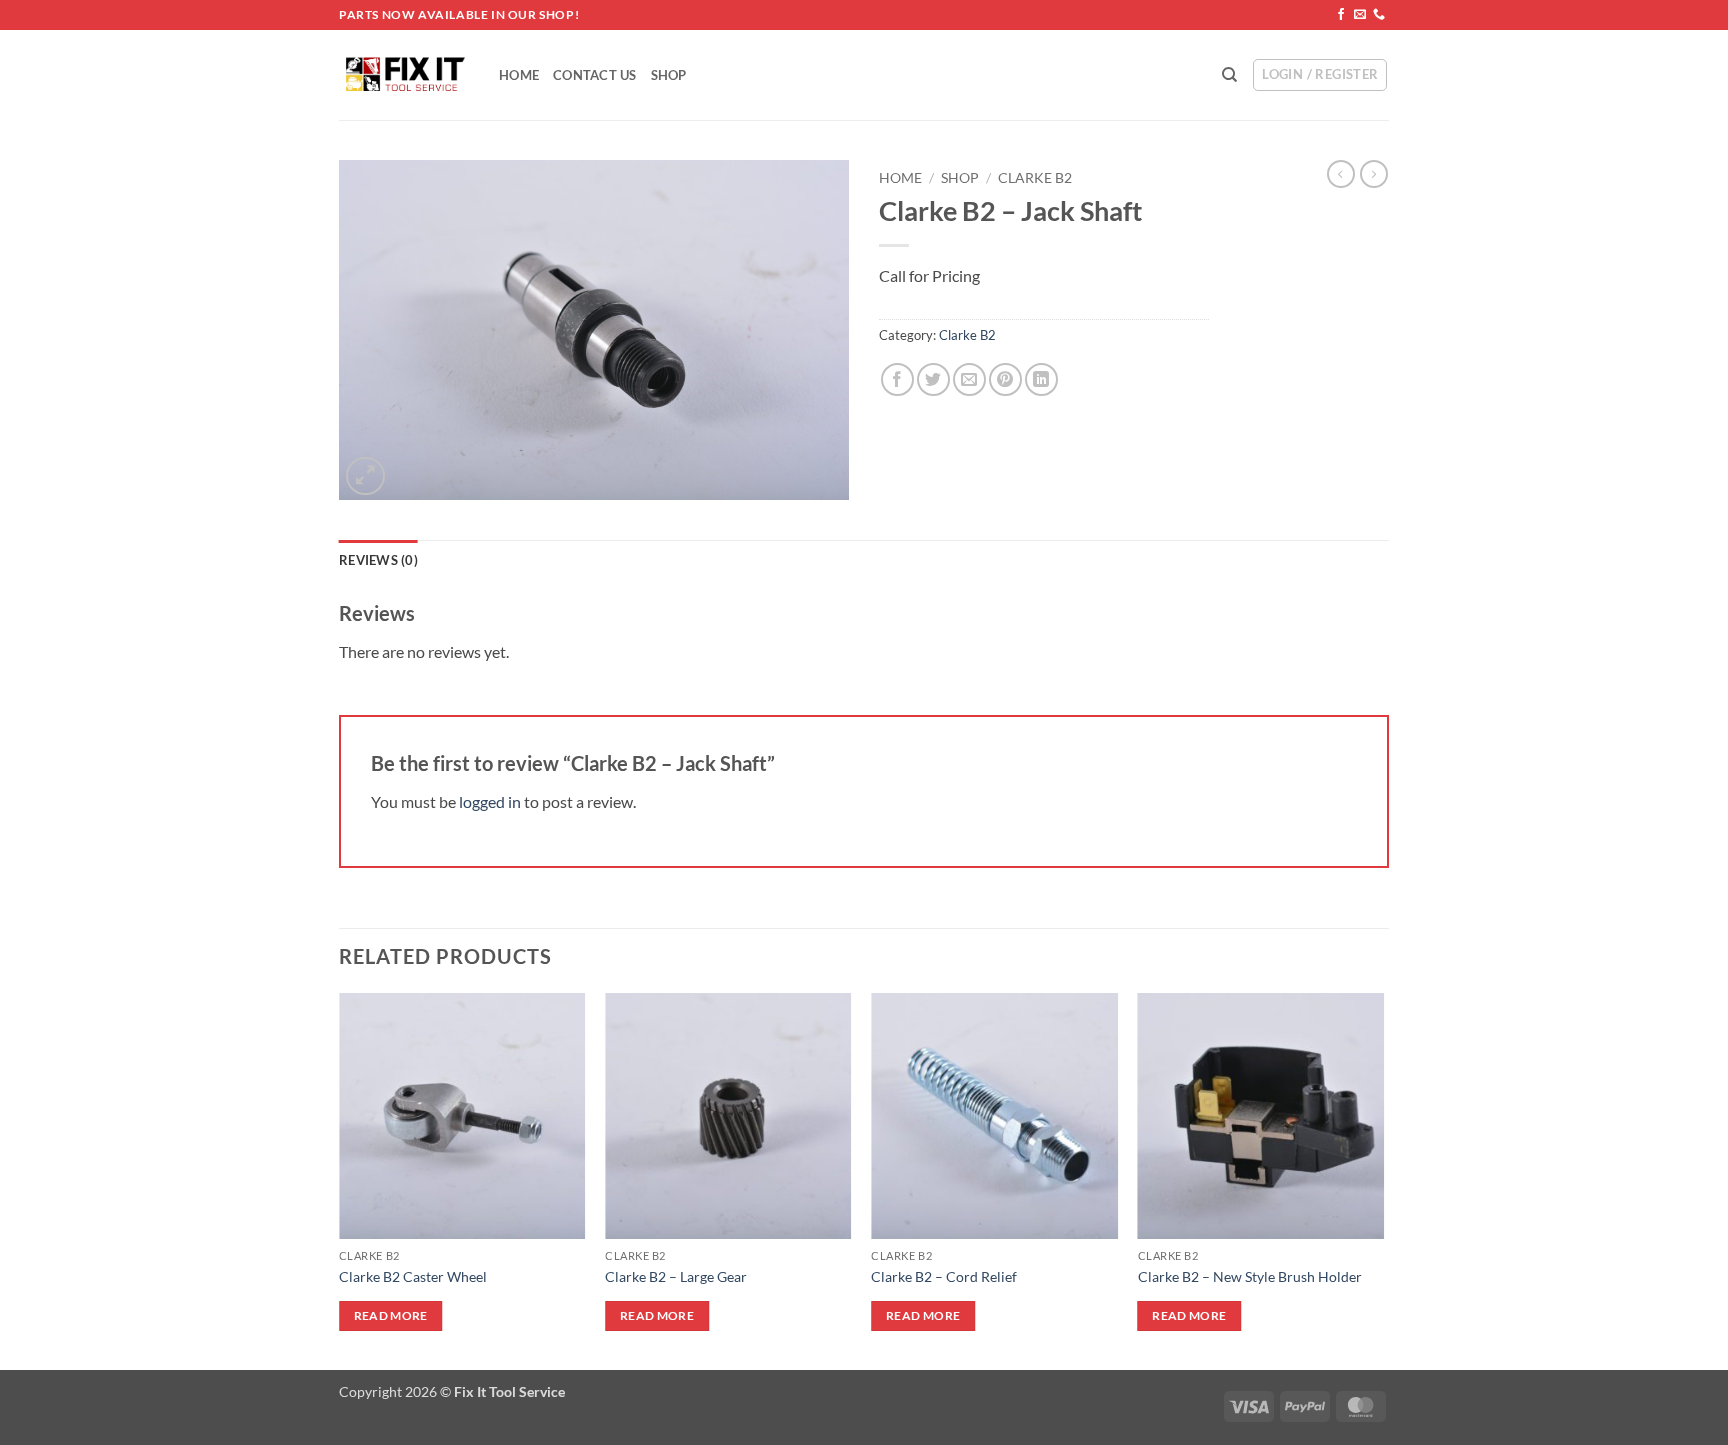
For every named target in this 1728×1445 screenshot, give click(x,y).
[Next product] (1341, 174)
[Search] (1229, 75)
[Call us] (1379, 15)
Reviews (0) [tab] (378, 560)
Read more (391, 1315)
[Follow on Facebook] (1341, 15)
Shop (669, 75)
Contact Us (595, 75)
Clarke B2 (1035, 178)
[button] (365, 476)
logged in (490, 801)
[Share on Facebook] (897, 379)
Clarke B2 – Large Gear (676, 1276)
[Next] (1383, 1180)
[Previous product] (1374, 174)
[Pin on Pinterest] (1005, 379)
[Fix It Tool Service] (404, 75)
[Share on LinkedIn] (1041, 379)
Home (519, 75)
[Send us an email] (1360, 15)
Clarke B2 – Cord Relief (944, 1276)
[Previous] (340, 1180)
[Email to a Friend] (969, 379)
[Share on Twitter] (933, 379)
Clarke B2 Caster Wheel (413, 1276)
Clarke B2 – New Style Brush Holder (1250, 1276)
